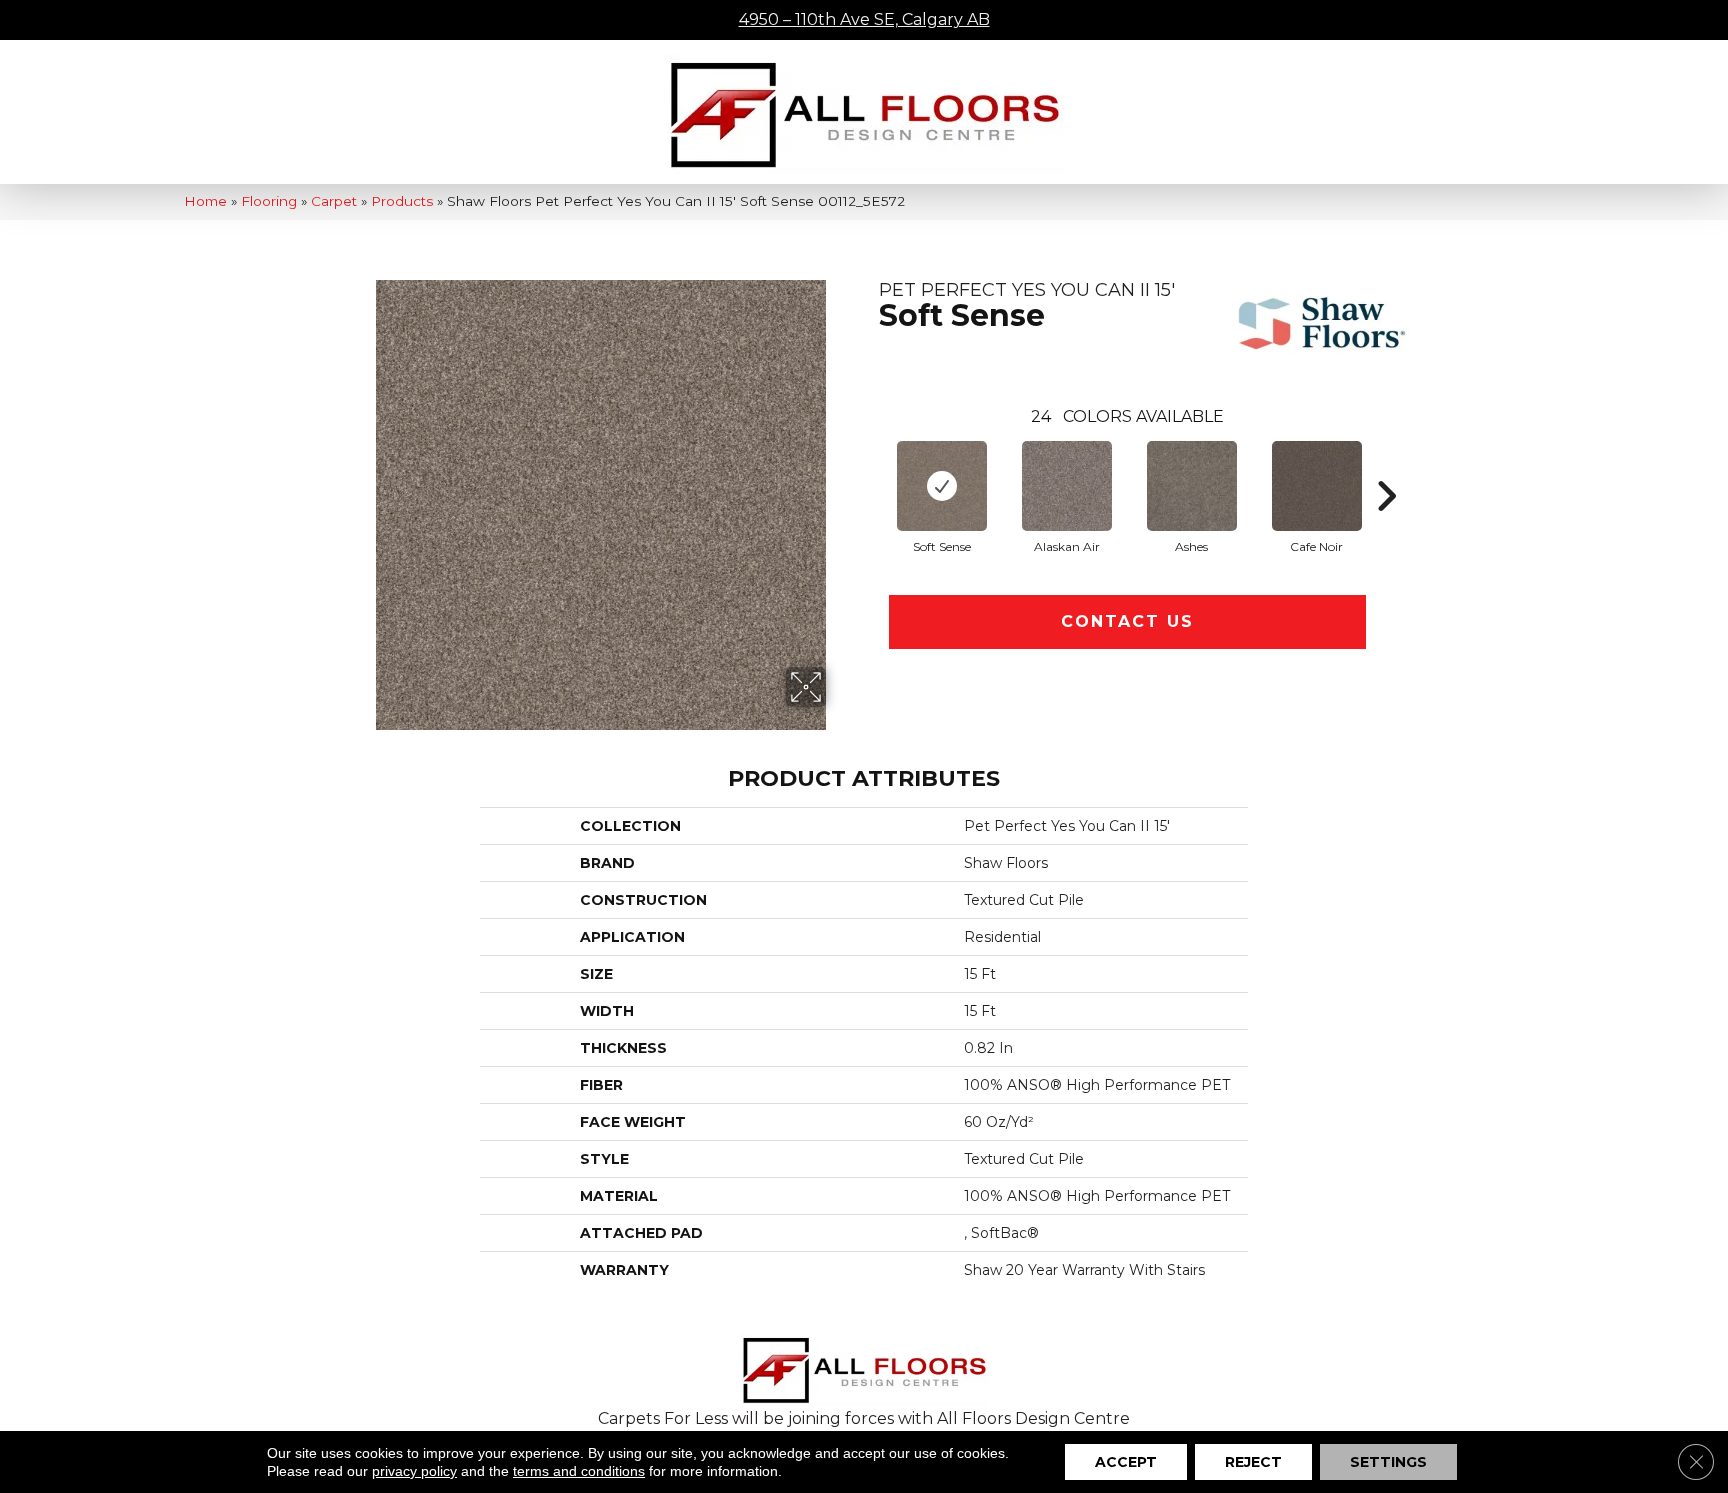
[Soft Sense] (942, 486)
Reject (1253, 1462)
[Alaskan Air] (1067, 486)
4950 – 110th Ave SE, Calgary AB (864, 19)
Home (205, 201)
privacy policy (414, 1471)
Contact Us (1127, 621)
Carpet (334, 201)
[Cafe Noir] (1317, 486)
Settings (1388, 1462)
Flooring (269, 201)
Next (1386, 466)
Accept (1126, 1462)
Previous (869, 466)
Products (402, 201)
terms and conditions (579, 1471)
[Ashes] (1192, 486)
